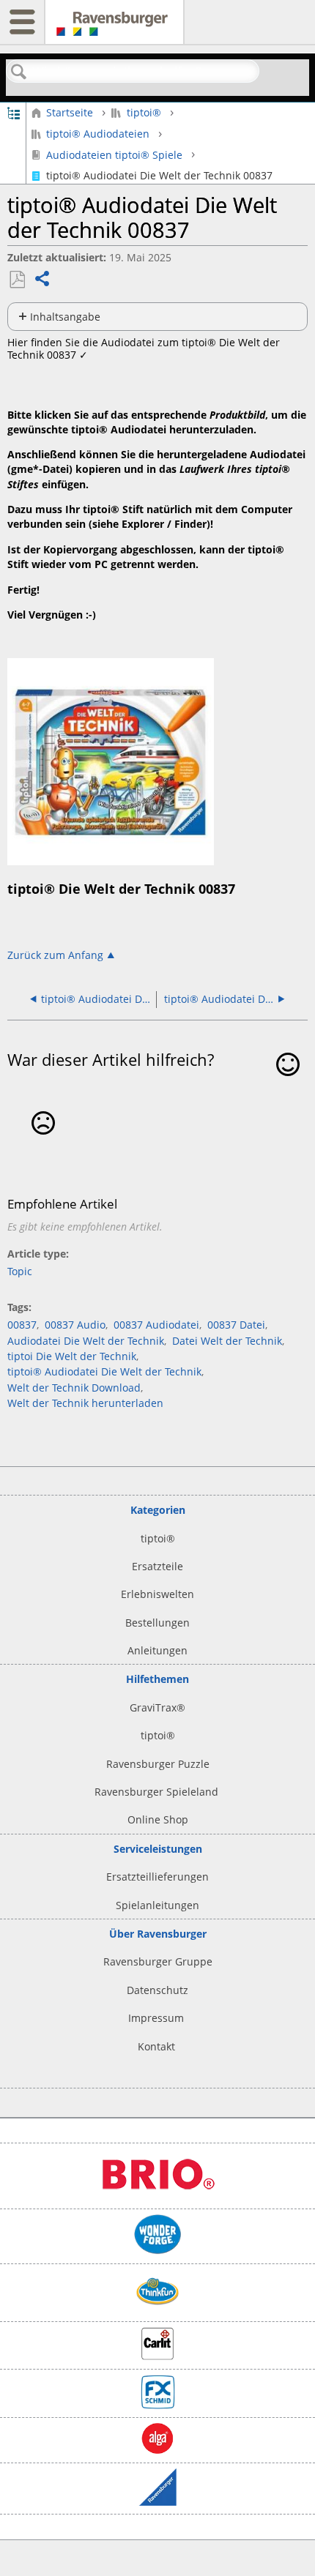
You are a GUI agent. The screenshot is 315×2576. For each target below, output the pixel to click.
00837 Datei (236, 1325)
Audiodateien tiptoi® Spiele (114, 154)
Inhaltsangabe (65, 317)
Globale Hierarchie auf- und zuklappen (14, 112)
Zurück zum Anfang (55, 955)
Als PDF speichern (17, 280)
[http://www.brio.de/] (157, 2196)
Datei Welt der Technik (227, 1341)
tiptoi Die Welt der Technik (72, 1356)
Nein (43, 1145)
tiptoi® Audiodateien (98, 134)
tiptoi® (144, 112)
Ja (288, 1086)
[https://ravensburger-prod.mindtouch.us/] (114, 29)
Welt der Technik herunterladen (85, 1403)
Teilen (43, 280)
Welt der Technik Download (74, 1388)
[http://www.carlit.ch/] (157, 2356)
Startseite (70, 112)
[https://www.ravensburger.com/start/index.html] (158, 2502)
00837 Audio (75, 1325)
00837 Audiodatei (156, 1325)
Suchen (19, 72)
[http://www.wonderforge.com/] (158, 2251)
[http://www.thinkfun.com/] (157, 2309)
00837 (22, 1325)
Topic (20, 1271)
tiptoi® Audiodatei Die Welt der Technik (104, 1371)
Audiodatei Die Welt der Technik (86, 1341)
